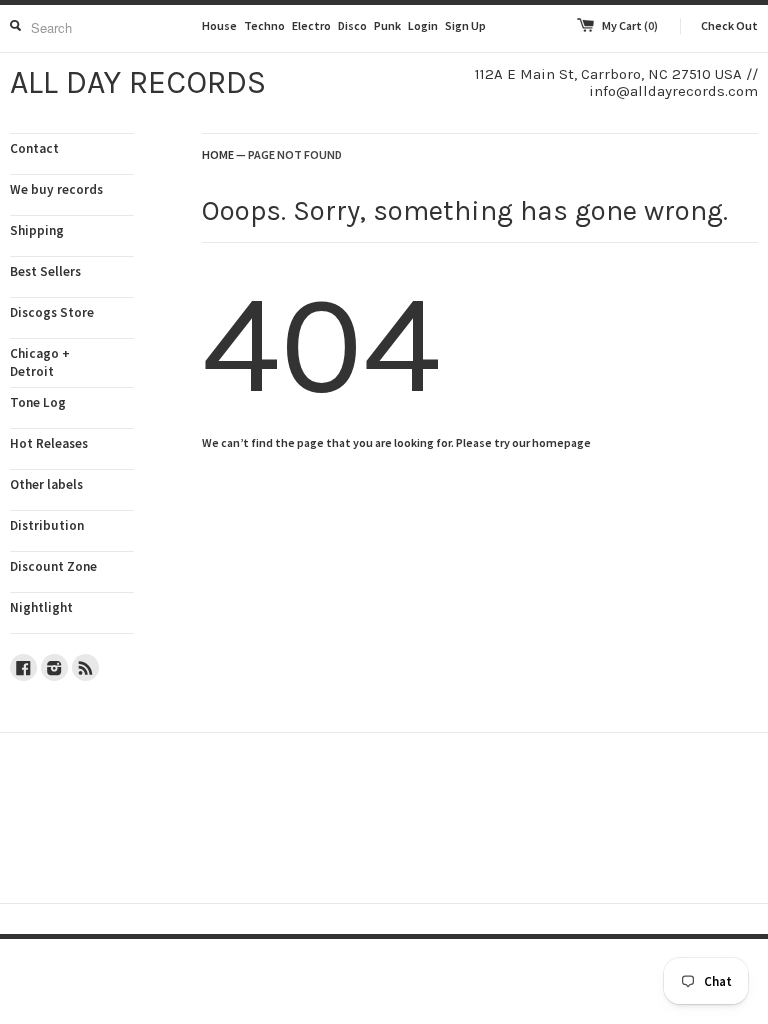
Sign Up (465, 25)
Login (423, 25)
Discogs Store (52, 312)
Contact (34, 148)
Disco (352, 25)
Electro (311, 25)
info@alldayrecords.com (673, 91)
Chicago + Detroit (40, 362)
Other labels (46, 484)
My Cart (630, 25)
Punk (387, 25)
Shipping (37, 230)
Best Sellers (45, 271)
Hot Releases (49, 443)
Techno (264, 25)
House (219, 25)
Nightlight (41, 607)
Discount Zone (53, 566)
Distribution (47, 525)
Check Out (729, 25)
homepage (561, 442)
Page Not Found (295, 154)
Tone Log (38, 402)
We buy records (56, 189)
